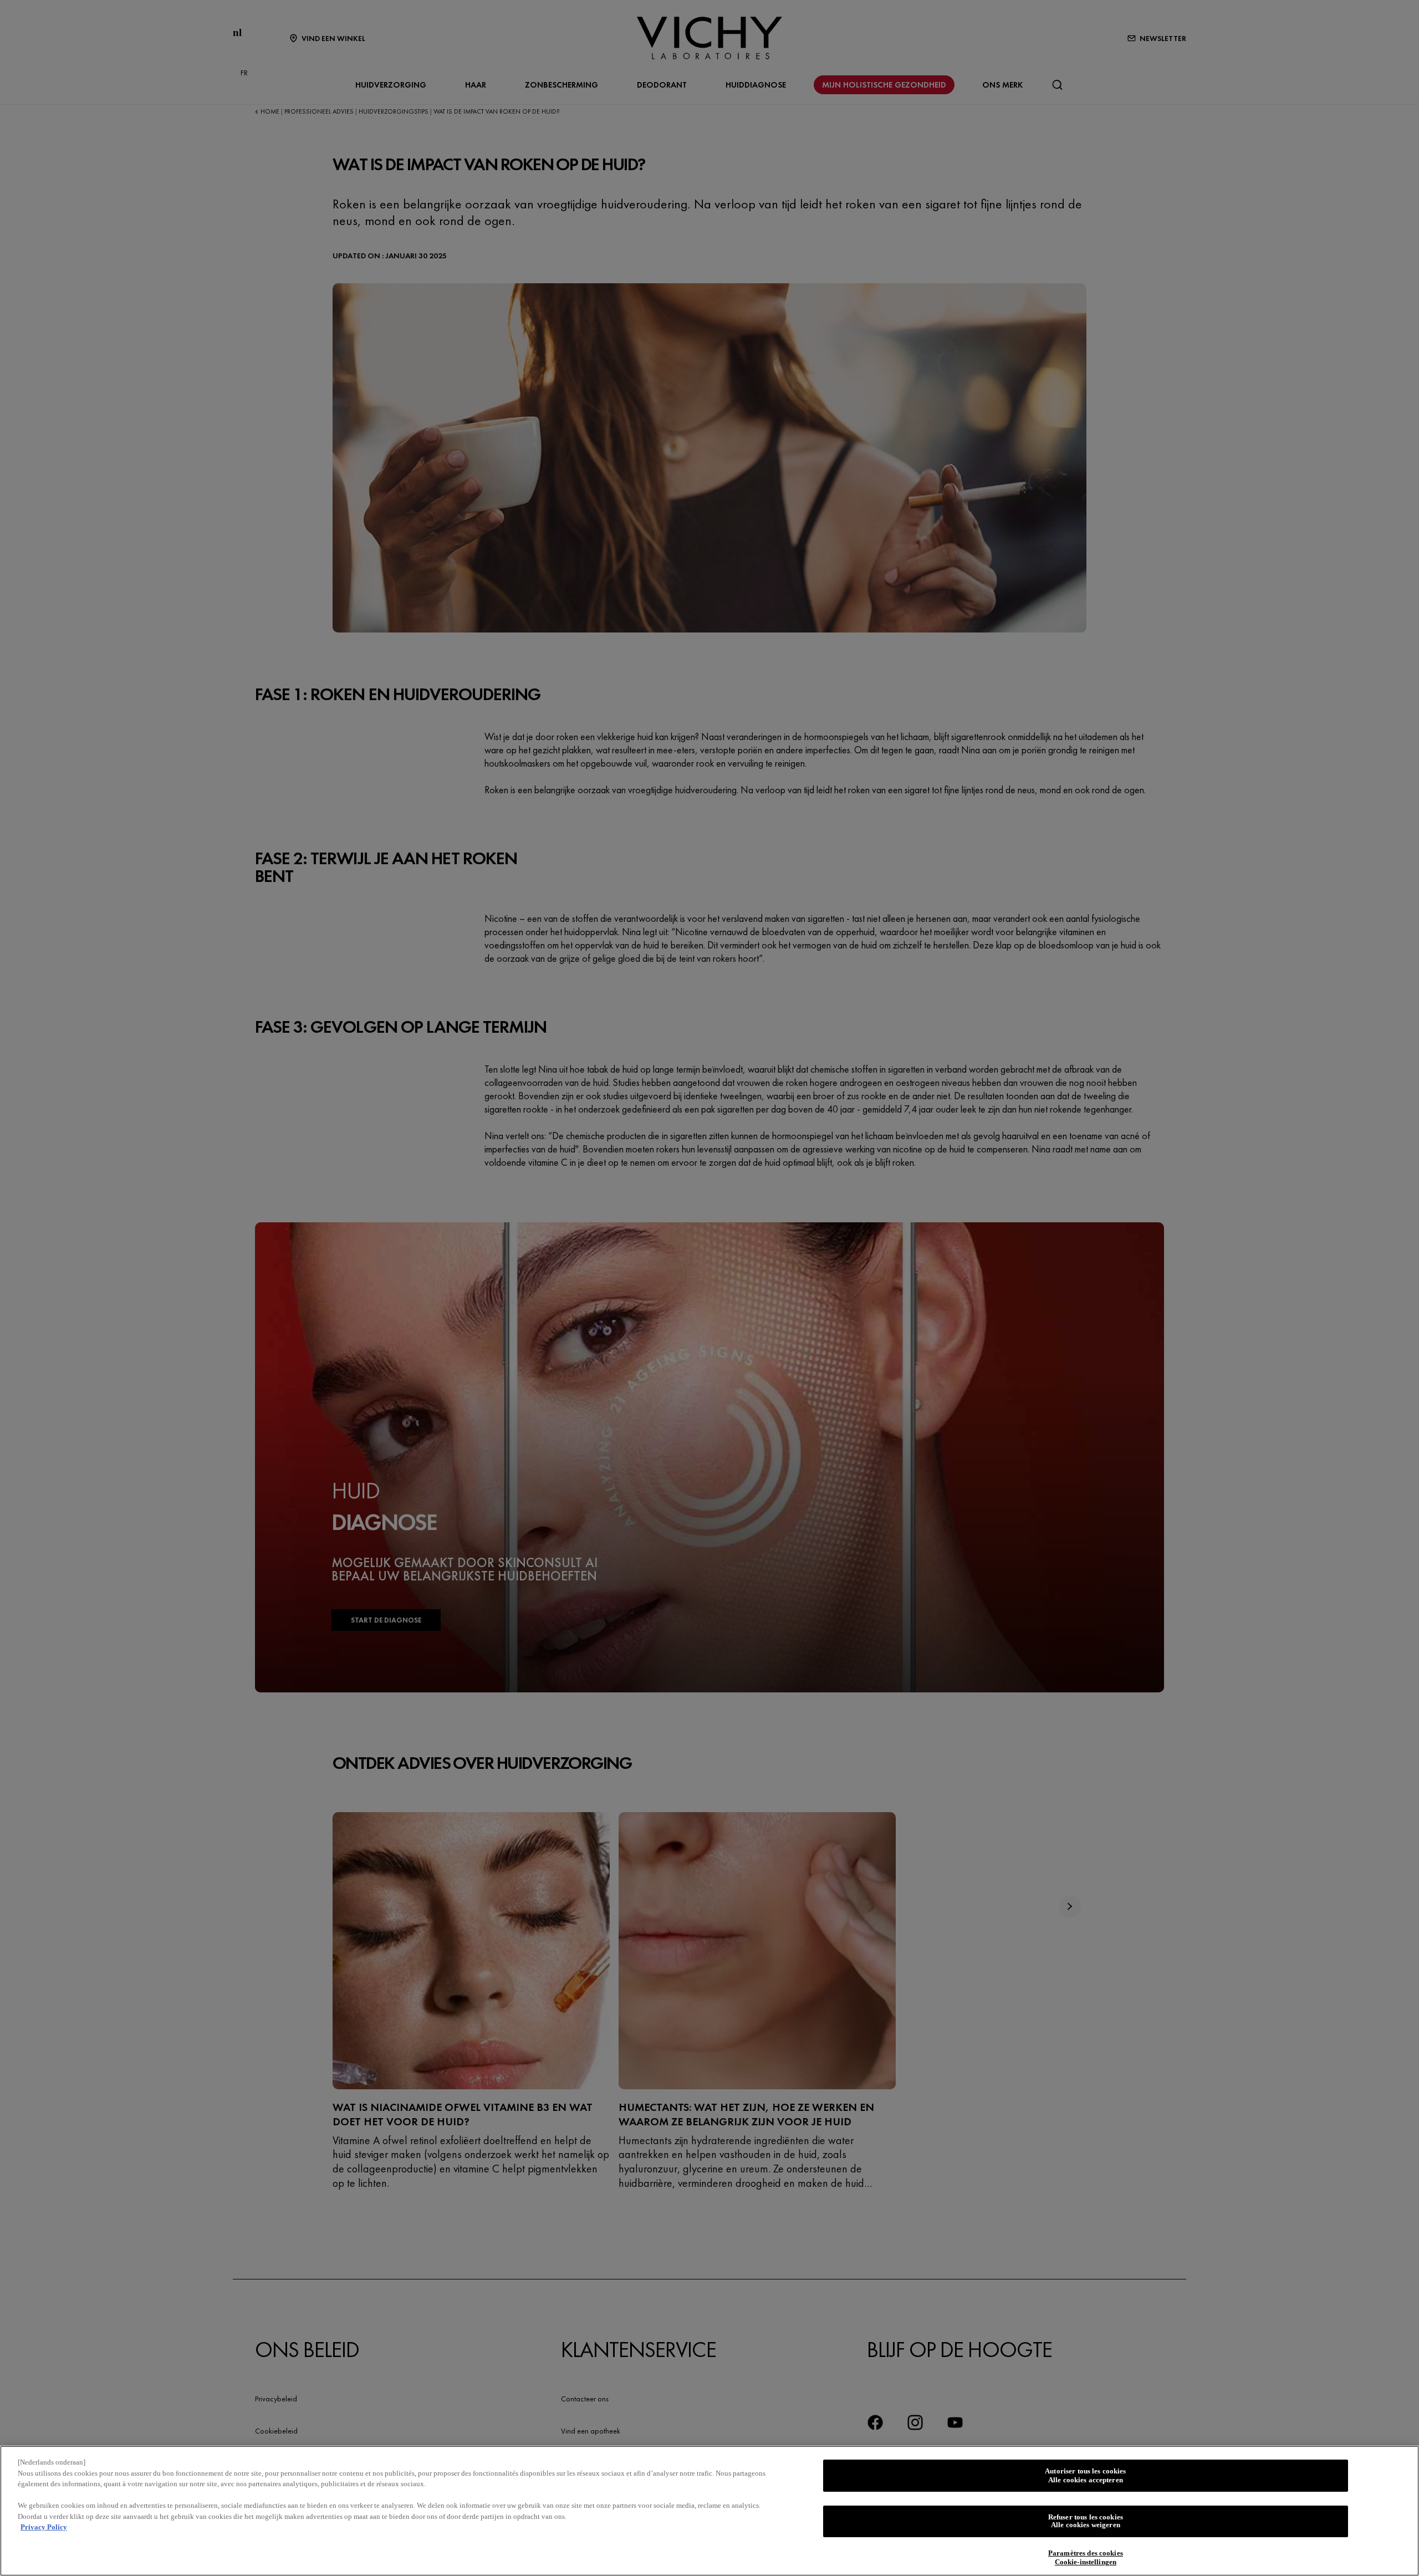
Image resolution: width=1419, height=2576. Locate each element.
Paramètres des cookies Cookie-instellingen (1086, 2558)
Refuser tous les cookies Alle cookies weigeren (1086, 2521)
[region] (709, 2511)
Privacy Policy (44, 2527)
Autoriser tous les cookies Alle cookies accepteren (1085, 2475)
